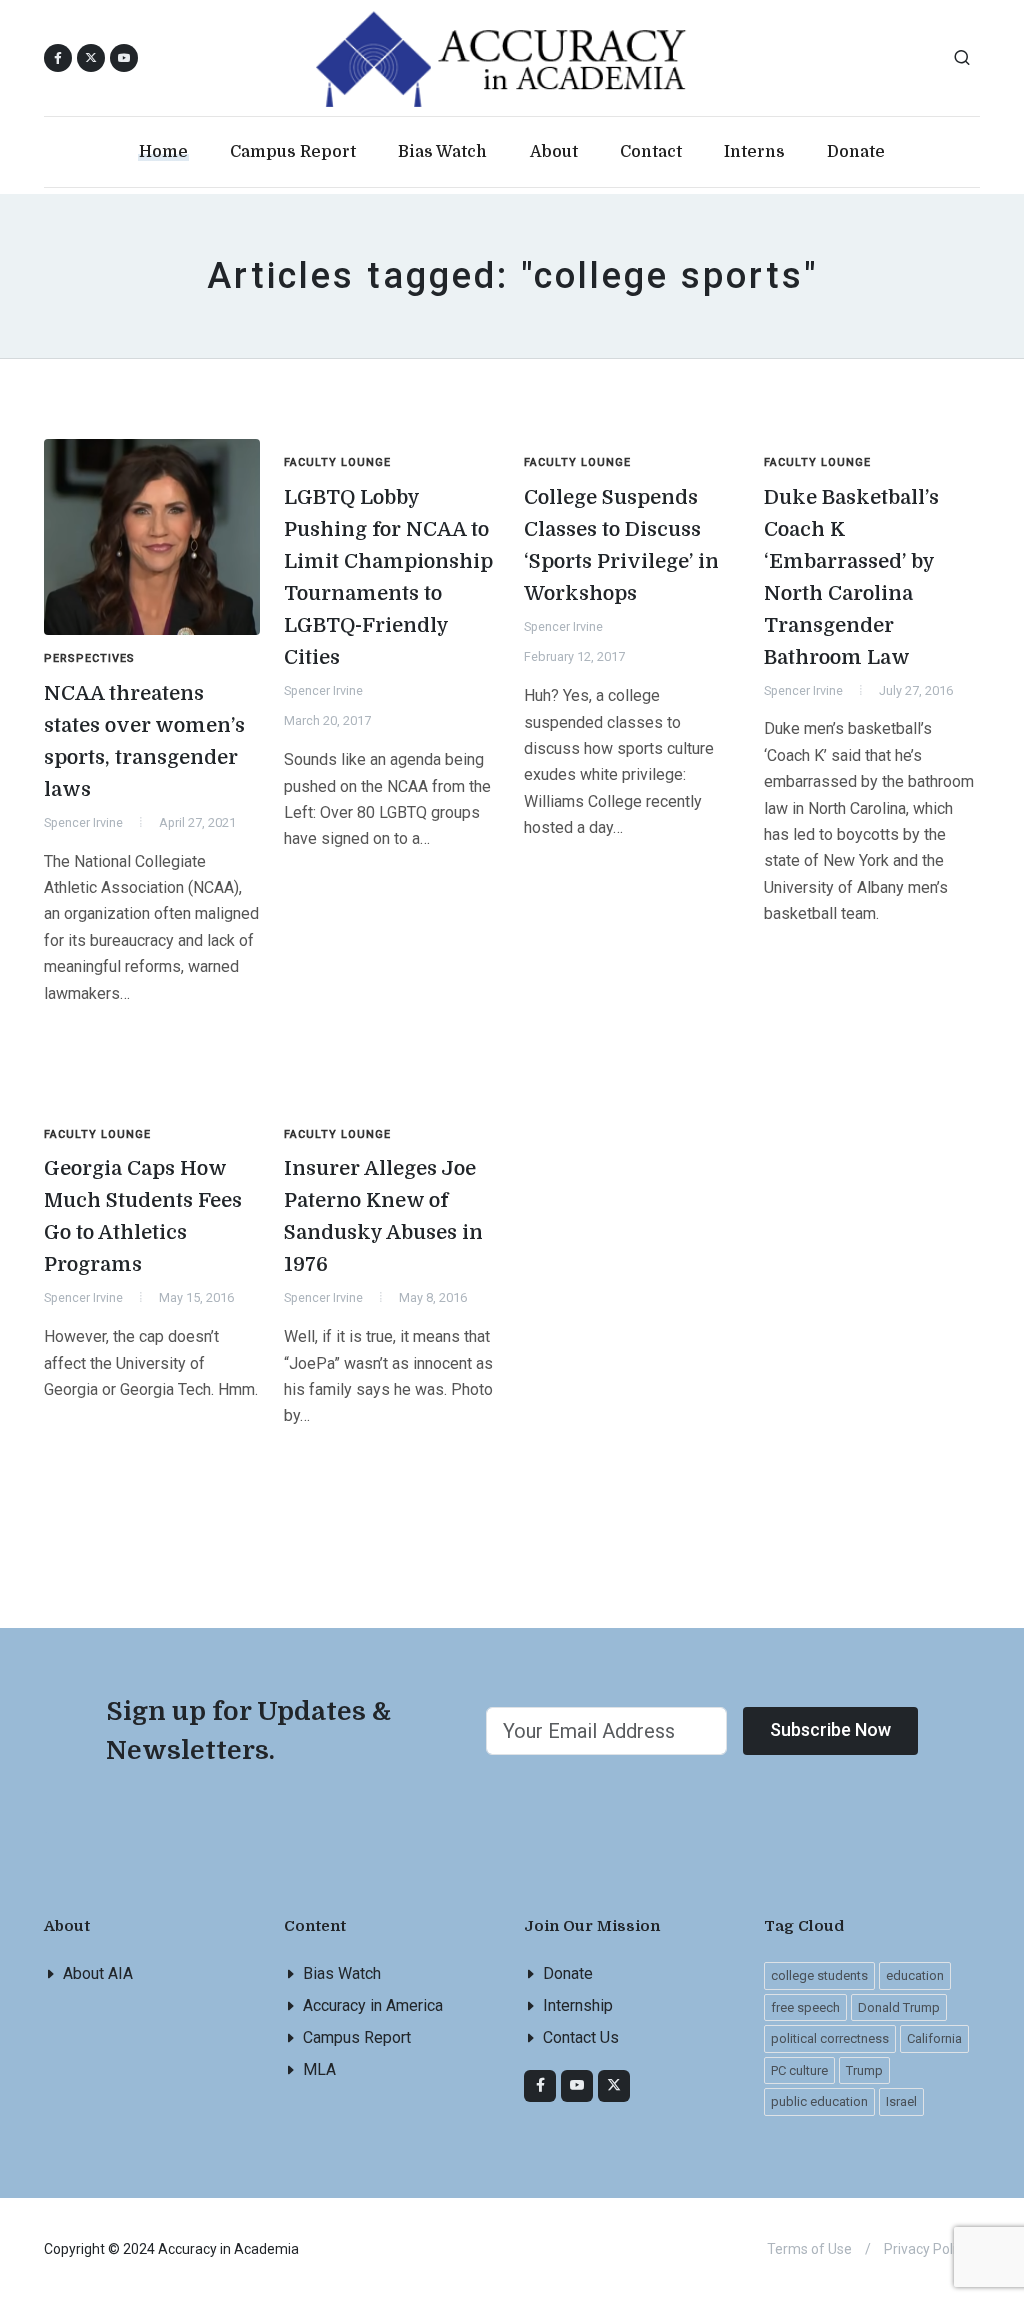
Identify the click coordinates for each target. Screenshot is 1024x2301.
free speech (805, 2007)
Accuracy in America (373, 2005)
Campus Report (357, 2037)
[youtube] (124, 58)
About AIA (98, 1973)
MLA (319, 2069)
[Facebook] (540, 2086)
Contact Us (581, 2037)
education (915, 1975)
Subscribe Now (830, 1729)
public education (819, 2101)
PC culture (799, 2070)
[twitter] (614, 2086)
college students (819, 1975)
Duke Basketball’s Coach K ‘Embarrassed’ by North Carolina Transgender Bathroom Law (851, 577)
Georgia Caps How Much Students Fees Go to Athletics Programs (143, 1216)
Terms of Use (809, 2249)
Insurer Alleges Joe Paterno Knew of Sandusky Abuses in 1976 (383, 1216)
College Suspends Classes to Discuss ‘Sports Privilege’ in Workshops (621, 545)
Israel (901, 2101)
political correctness (830, 2038)
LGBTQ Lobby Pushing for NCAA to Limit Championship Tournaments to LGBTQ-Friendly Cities (388, 577)
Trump (864, 2070)
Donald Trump (899, 2007)
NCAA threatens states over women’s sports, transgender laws (144, 741)
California (934, 2038)
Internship (578, 2005)
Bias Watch (342, 1973)
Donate (568, 1973)
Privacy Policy (927, 2249)
